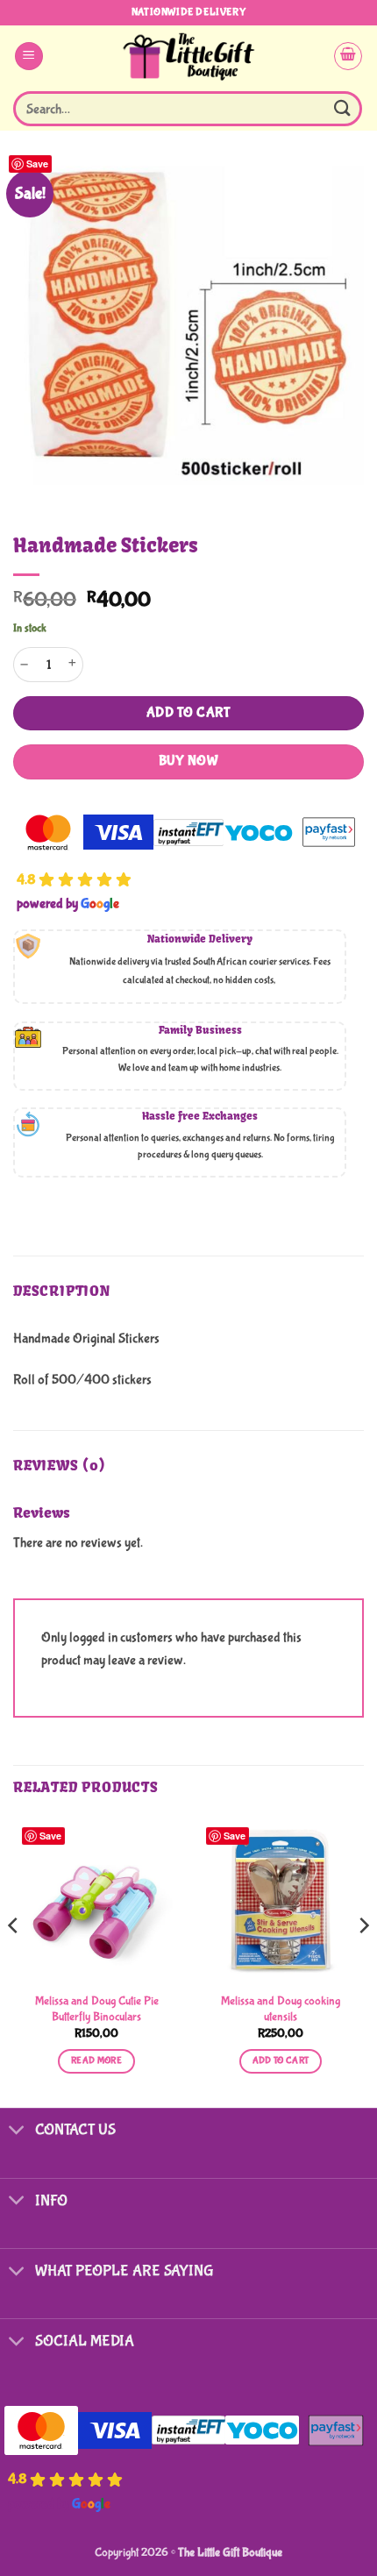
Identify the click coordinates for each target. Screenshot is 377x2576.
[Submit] (343, 108)
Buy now (188, 761)
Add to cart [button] (281, 2060)
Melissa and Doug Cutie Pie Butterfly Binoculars (97, 2009)
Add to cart (188, 713)
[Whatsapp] (328, 2530)
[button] (29, 57)
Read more (96, 2060)
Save (37, 164)
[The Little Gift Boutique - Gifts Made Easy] (189, 56)
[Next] (363, 1960)
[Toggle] (17, 2132)
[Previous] (14, 1960)
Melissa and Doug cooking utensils (281, 2009)
